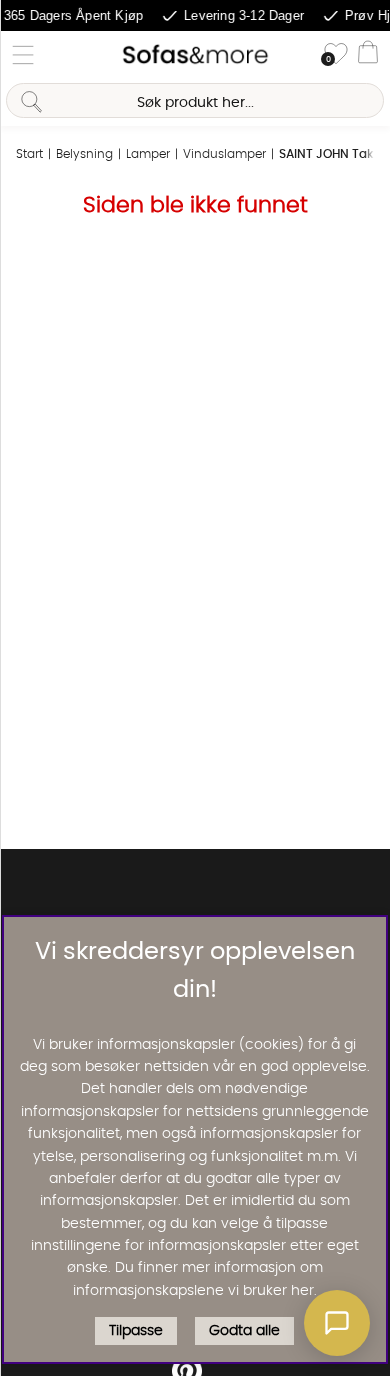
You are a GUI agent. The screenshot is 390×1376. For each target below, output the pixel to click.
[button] (337, 1323)
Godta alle (244, 1331)
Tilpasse (136, 1331)
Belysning (84, 154)
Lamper (148, 154)
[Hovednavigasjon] (23, 55)
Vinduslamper (224, 154)
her (302, 1291)
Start (29, 154)
